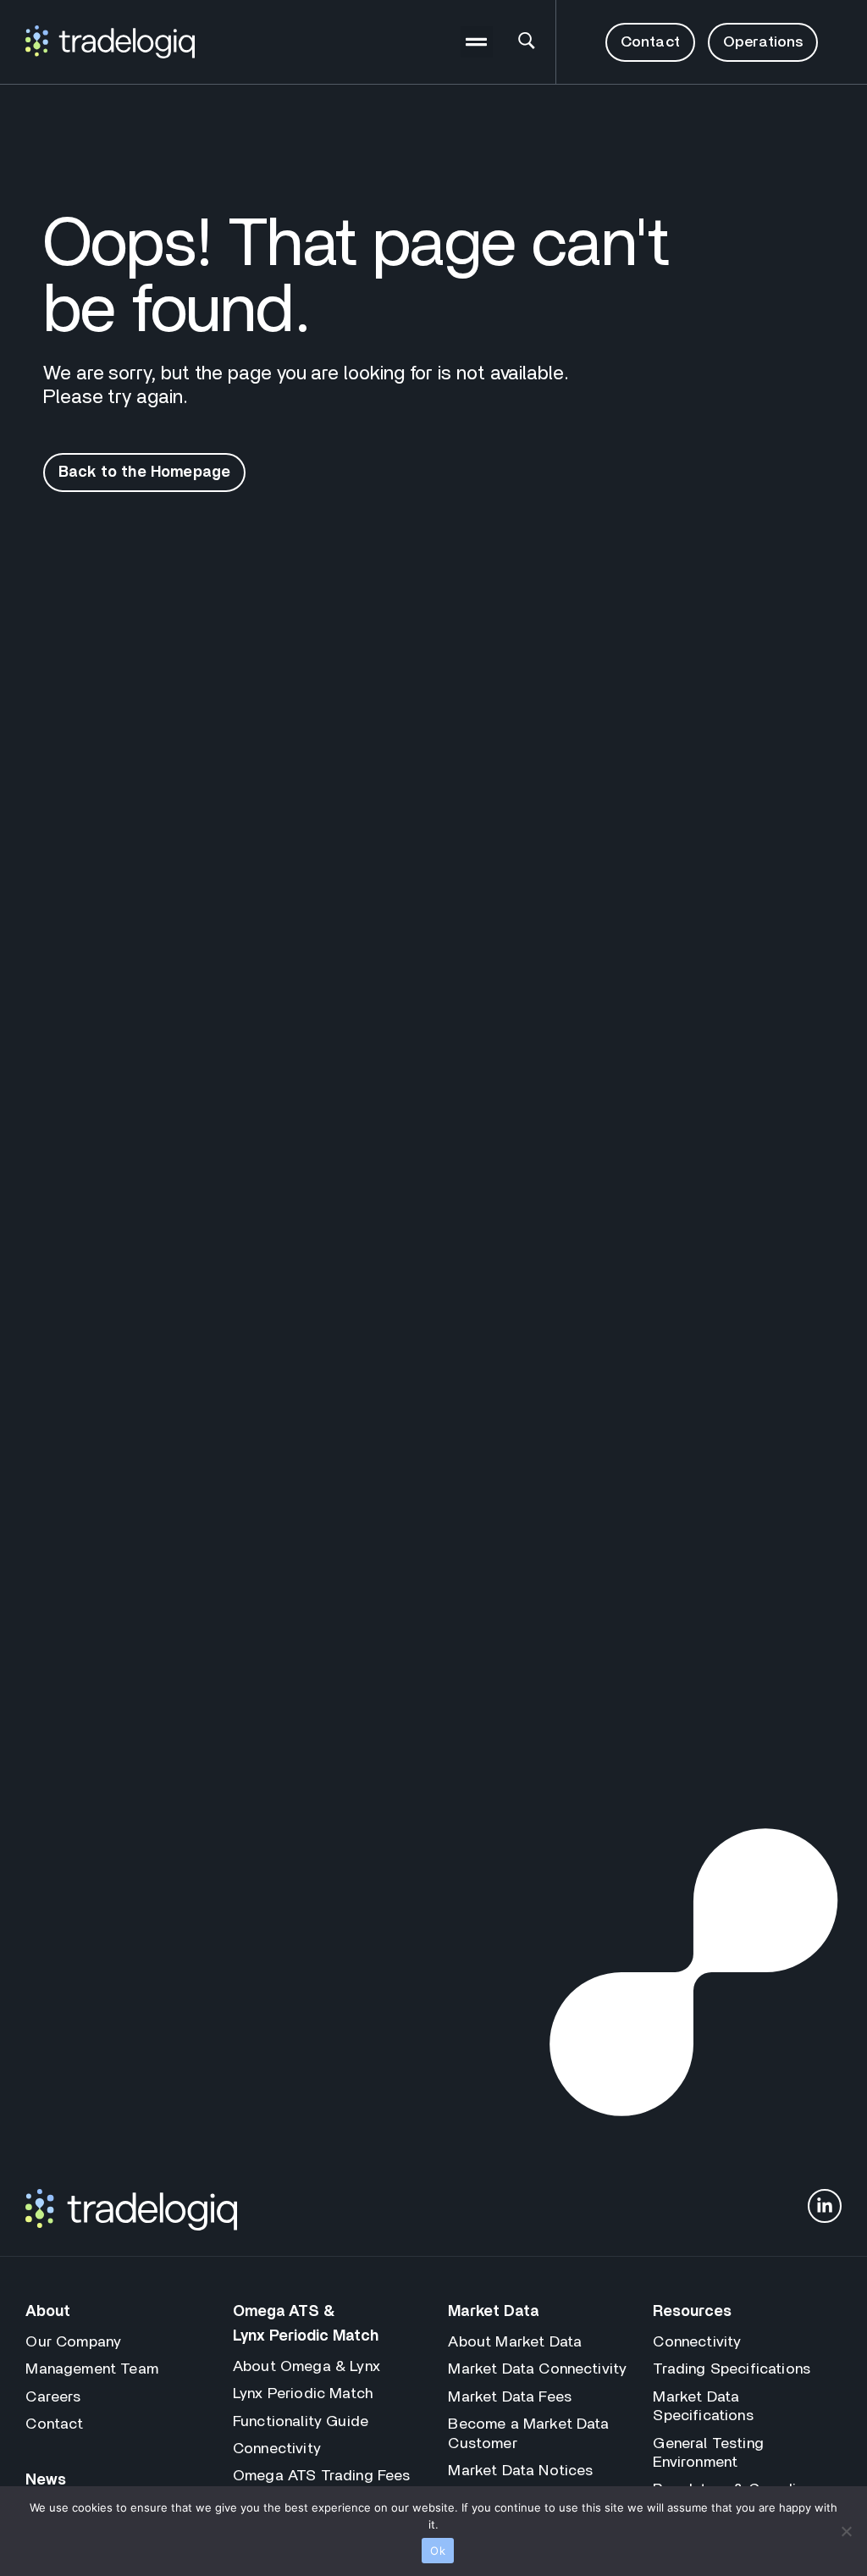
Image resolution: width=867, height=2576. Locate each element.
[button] (477, 42)
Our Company (73, 2342)
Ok (438, 2551)
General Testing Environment (708, 2453)
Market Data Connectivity (537, 2369)
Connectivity (277, 2449)
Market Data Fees (510, 2397)
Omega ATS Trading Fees (322, 2476)
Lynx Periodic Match (303, 2394)
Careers (53, 2397)
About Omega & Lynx (306, 2367)
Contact (54, 2424)
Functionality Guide (301, 2422)
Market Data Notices (520, 2471)
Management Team (91, 2369)
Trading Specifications (732, 2369)
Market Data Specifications (703, 2407)
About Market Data (515, 2342)
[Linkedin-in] (825, 2206)
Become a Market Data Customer (528, 2434)
